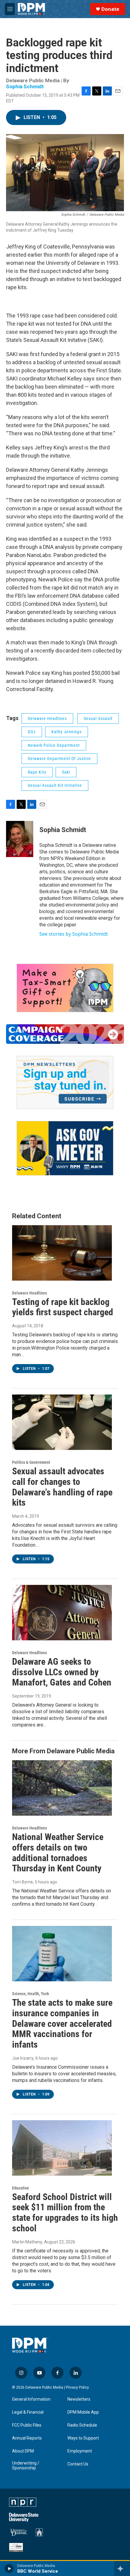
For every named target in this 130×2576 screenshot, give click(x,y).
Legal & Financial (28, 2412)
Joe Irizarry (23, 2058)
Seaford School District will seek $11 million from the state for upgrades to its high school (65, 2213)
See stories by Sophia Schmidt (74, 934)
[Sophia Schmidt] (20, 839)
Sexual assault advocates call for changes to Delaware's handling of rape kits (62, 1487)
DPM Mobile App (83, 2412)
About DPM (23, 2451)
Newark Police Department (54, 745)
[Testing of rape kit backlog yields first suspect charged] (62, 1253)
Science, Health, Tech (31, 1994)
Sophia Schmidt (25, 86)
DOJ (32, 732)
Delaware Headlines (47, 718)
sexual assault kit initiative (55, 785)
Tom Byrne (23, 1882)
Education (21, 2188)
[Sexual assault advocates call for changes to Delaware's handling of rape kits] (62, 1422)
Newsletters (79, 2399)
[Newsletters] (65, 1082)
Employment (80, 2451)
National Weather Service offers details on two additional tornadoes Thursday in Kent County (58, 1853)
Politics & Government (31, 1462)
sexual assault (98, 718)
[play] (9, 2568)
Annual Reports (27, 2438)
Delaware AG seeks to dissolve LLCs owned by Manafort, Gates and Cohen (62, 1672)
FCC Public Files (27, 2425)
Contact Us (78, 2464)
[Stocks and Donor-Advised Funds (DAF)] (65, 988)
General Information (31, 2399)
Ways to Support (83, 2438)
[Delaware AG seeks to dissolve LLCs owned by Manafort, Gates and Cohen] (62, 1613)
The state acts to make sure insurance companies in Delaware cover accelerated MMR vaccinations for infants (62, 2024)
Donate (110, 9)
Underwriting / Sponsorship (26, 2466)
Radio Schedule (82, 2425)
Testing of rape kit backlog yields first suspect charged (63, 1307)
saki (66, 772)
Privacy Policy (77, 2387)
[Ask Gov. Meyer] (65, 1148)
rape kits (37, 772)
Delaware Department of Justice (59, 759)
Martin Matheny (27, 2242)
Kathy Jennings (67, 732)
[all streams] (122, 2568)
